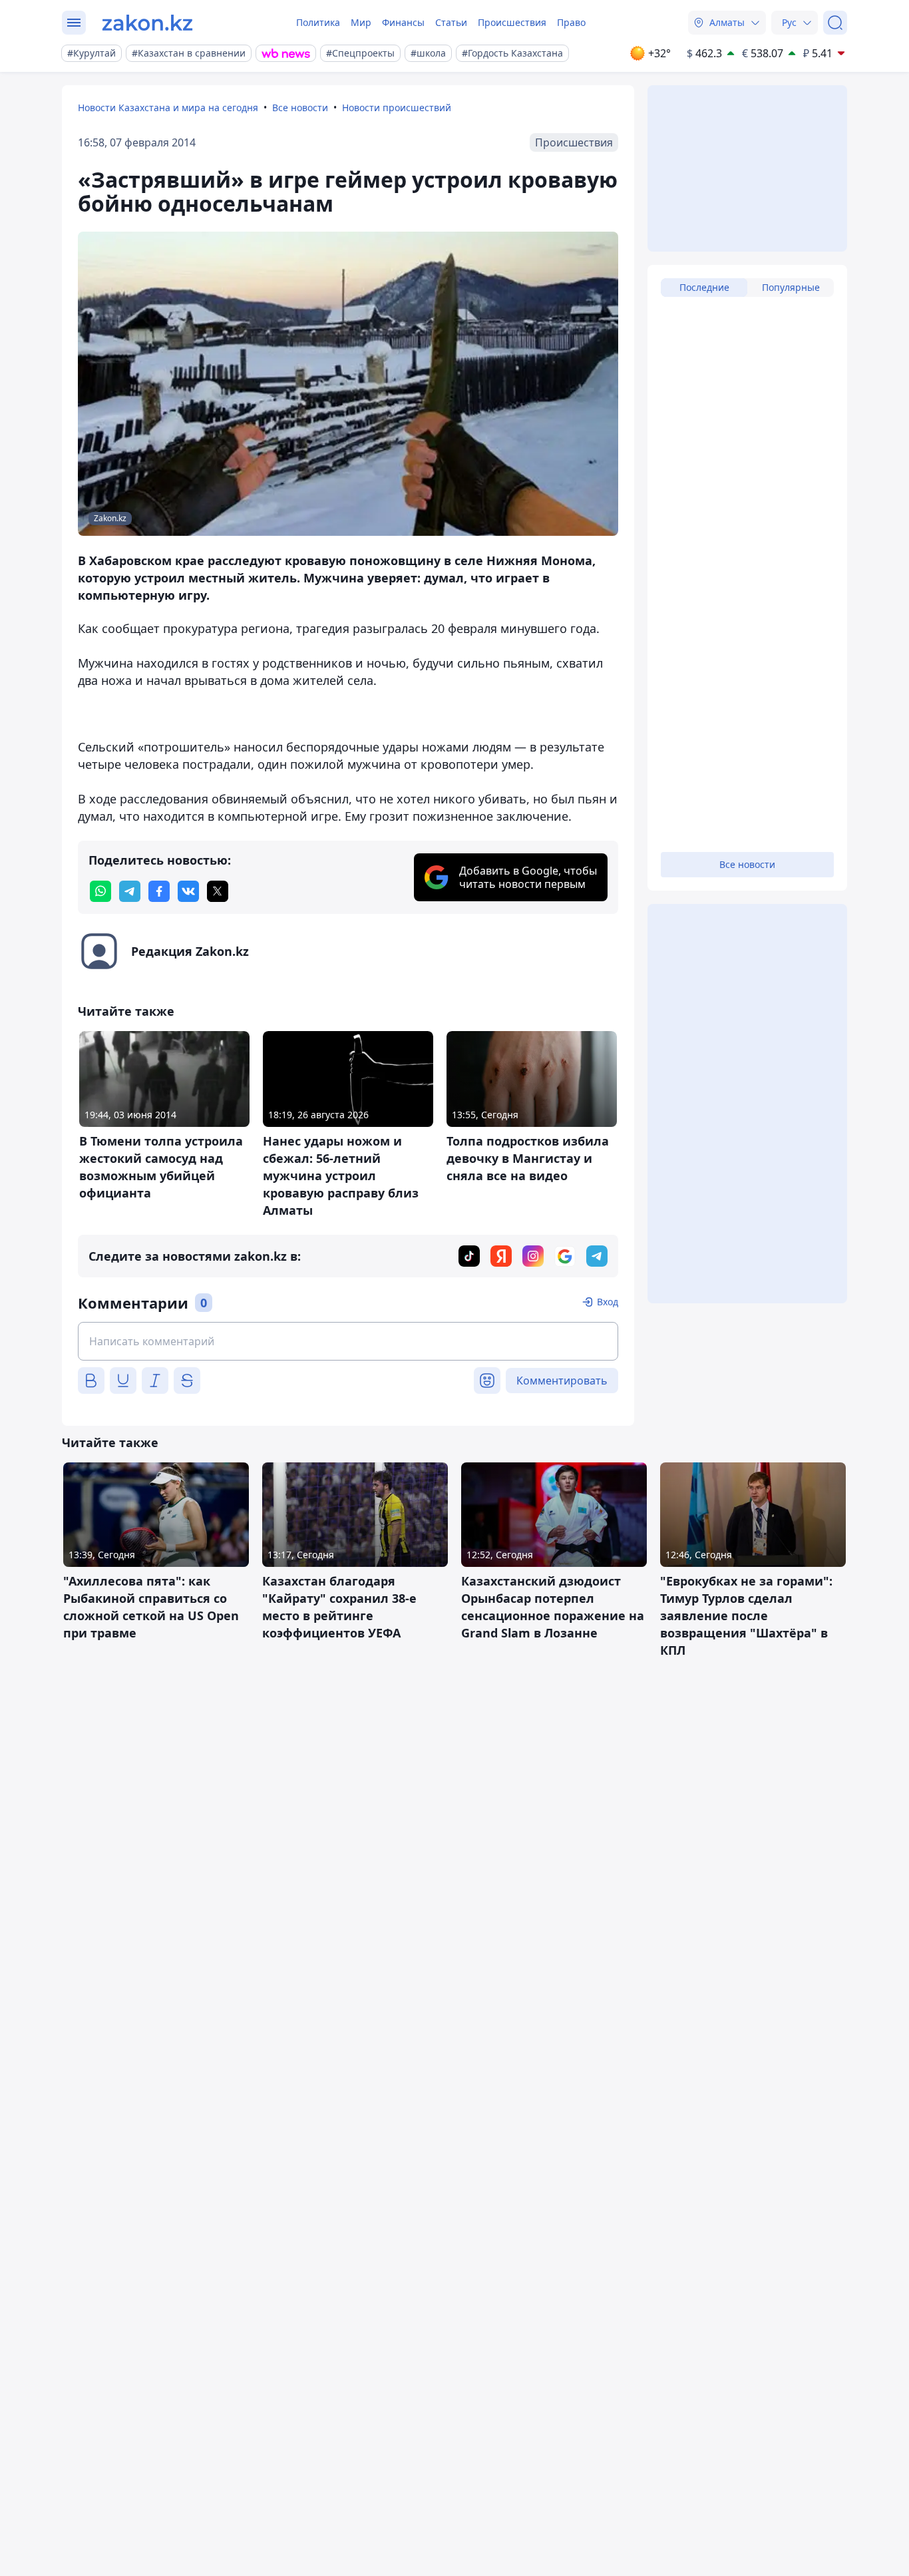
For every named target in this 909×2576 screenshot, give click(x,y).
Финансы (403, 22)
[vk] (188, 891)
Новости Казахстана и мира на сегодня (168, 107)
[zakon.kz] (147, 23)
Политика (318, 22)
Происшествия (512, 22)
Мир (361, 22)
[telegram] (130, 891)
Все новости (300, 107)
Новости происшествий (397, 107)
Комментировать (562, 1381)
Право (571, 22)
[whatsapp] (100, 891)
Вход (608, 1302)
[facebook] (159, 891)
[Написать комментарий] (348, 1341)
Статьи (451, 22)
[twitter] (218, 891)
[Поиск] (835, 23)
